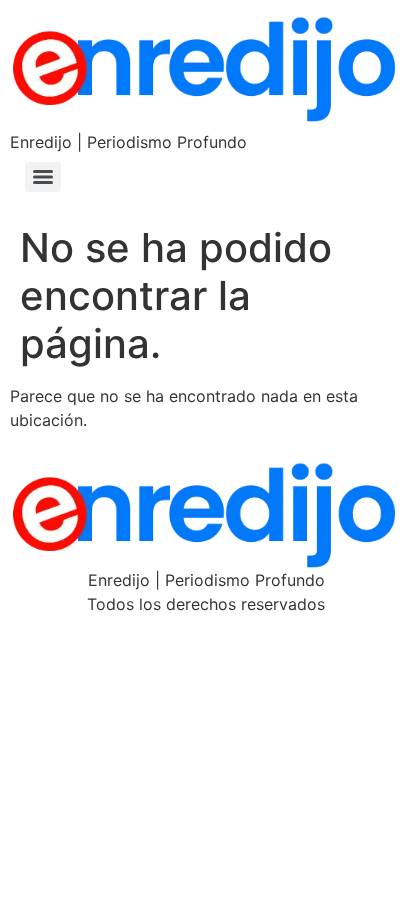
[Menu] (43, 177)
